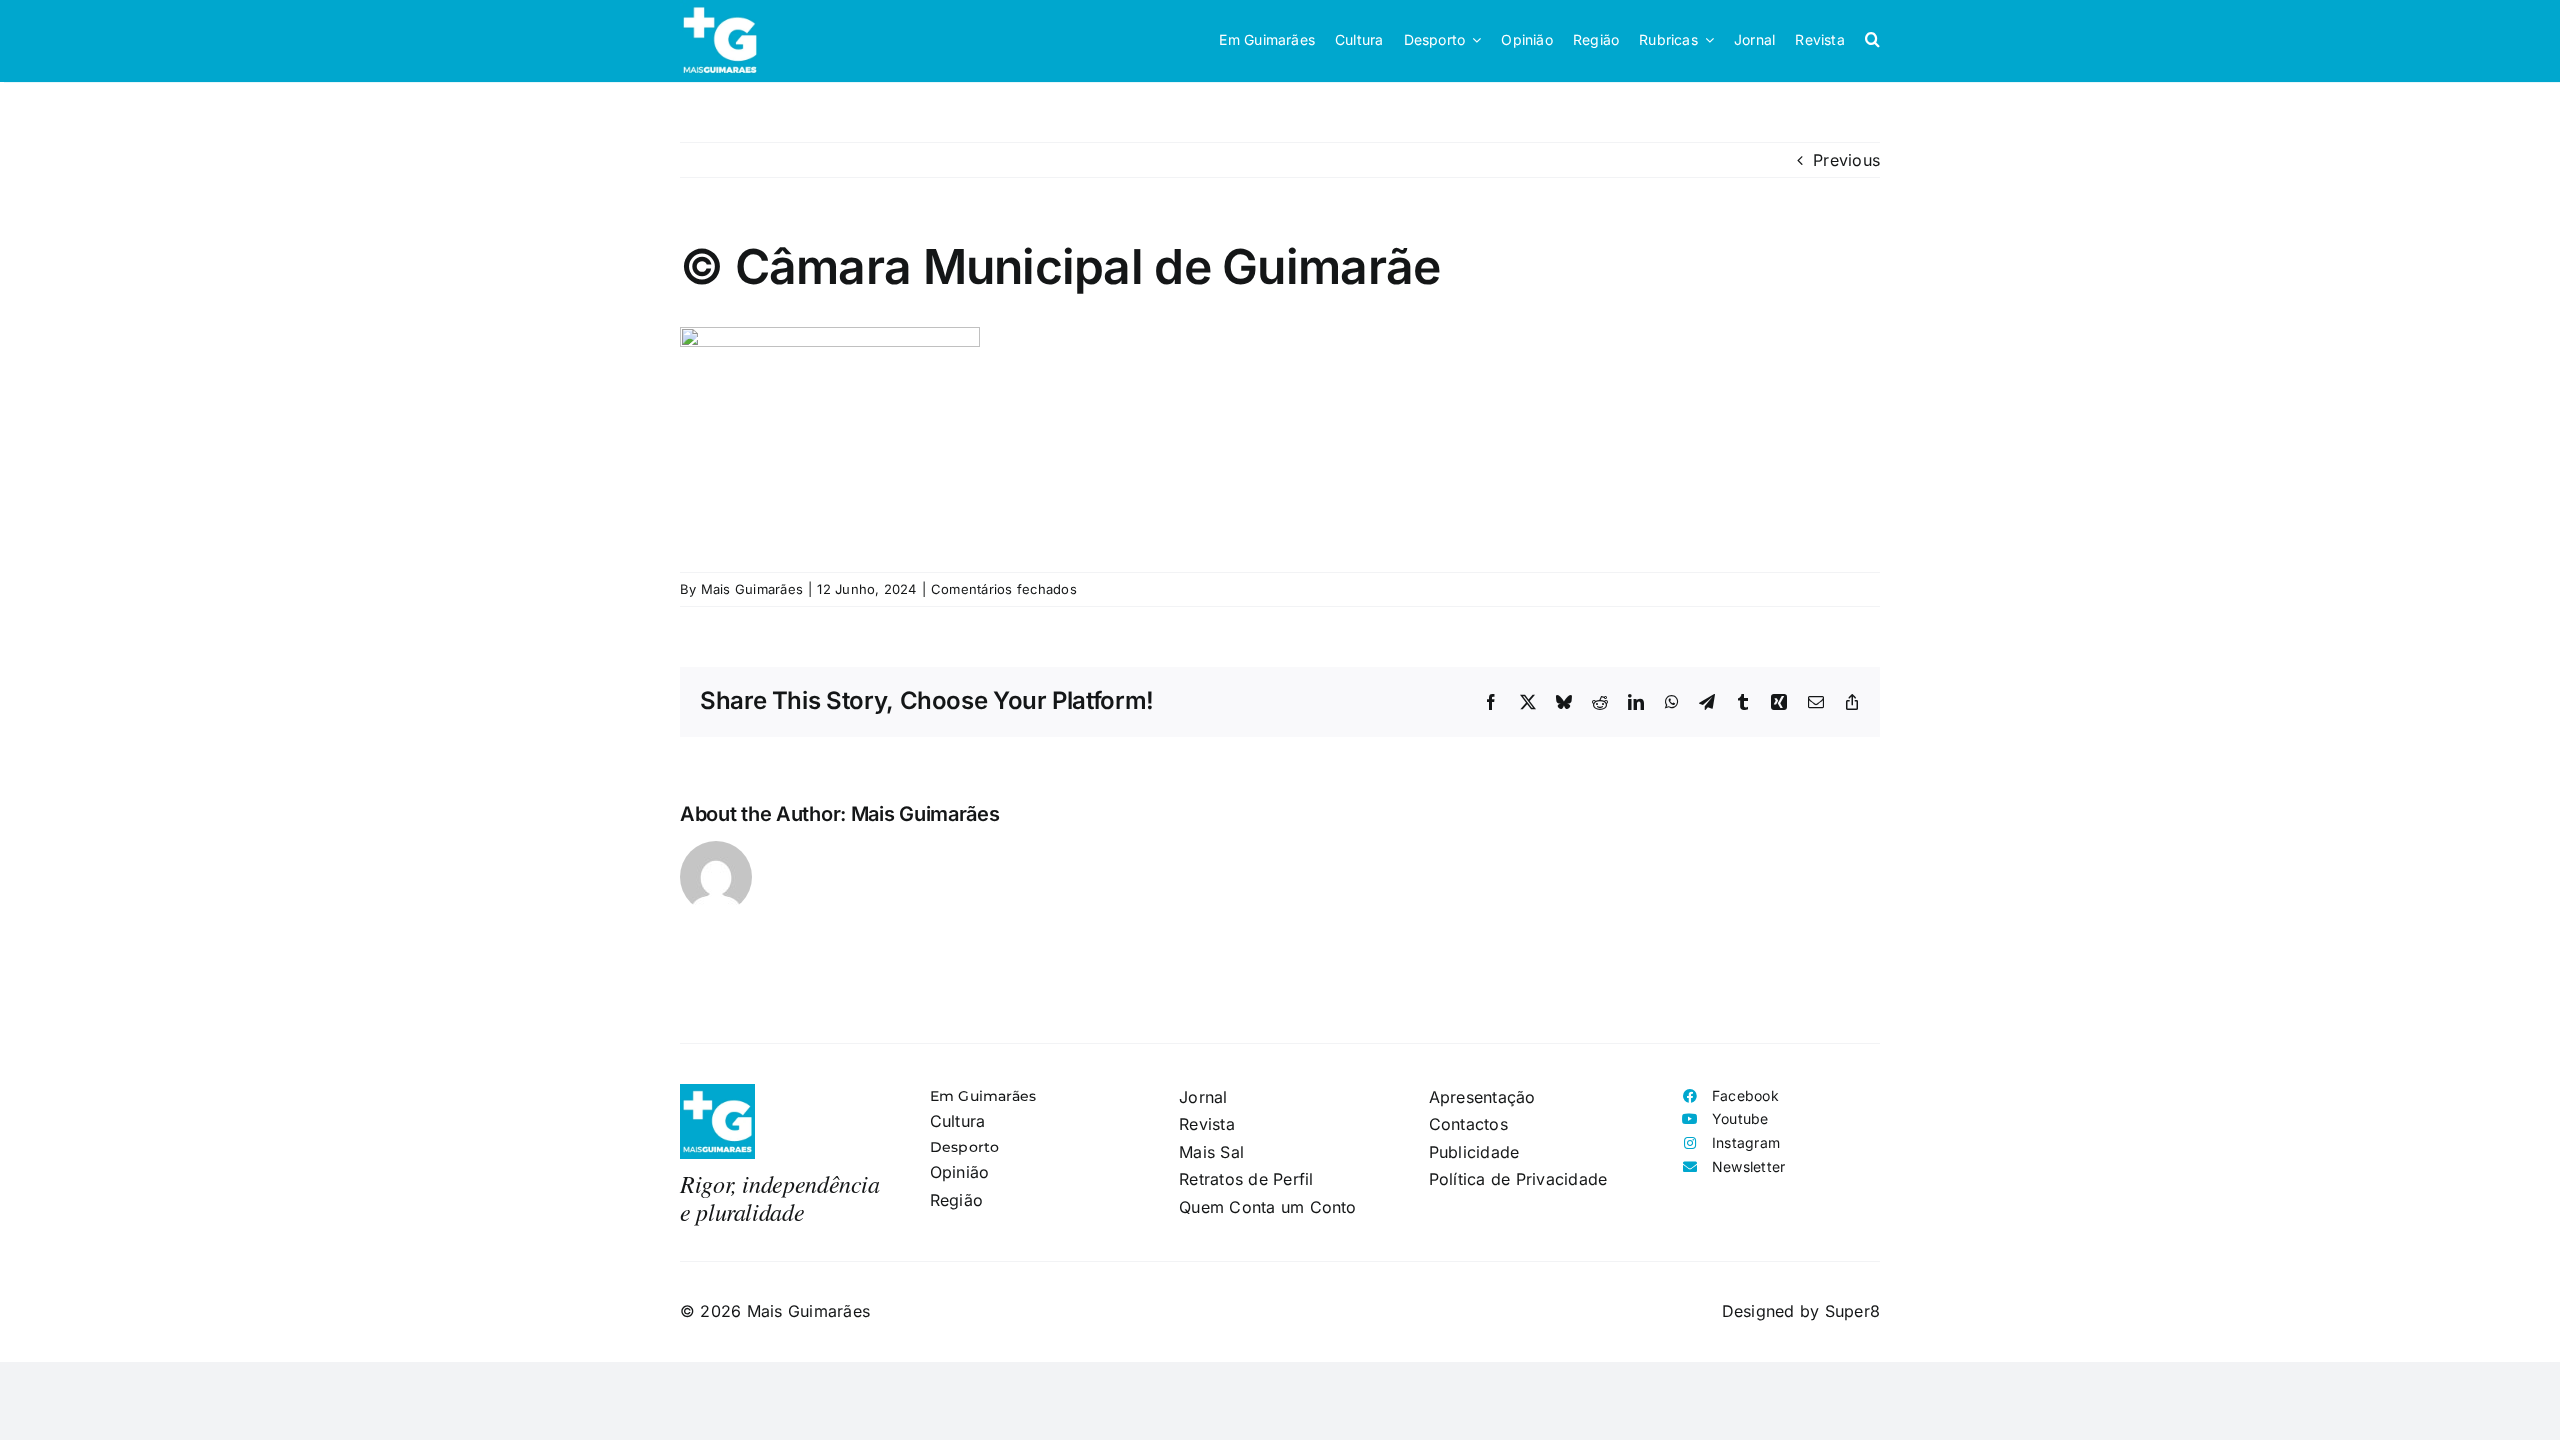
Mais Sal (1211, 1152)
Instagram (1746, 1142)
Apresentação (1482, 1097)
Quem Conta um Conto (1268, 1207)
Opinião (960, 1172)
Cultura (958, 1121)
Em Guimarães (983, 1096)
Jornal (1203, 1097)
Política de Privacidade (1518, 1179)
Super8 (1852, 1311)
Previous (1846, 160)
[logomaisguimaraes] (717, 1092)
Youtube (1740, 1118)
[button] (1872, 40)
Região (956, 1200)
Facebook (1745, 1095)
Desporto (965, 1147)
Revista (1207, 1124)
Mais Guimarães (752, 589)
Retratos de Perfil (1246, 1179)
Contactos (1468, 1124)
